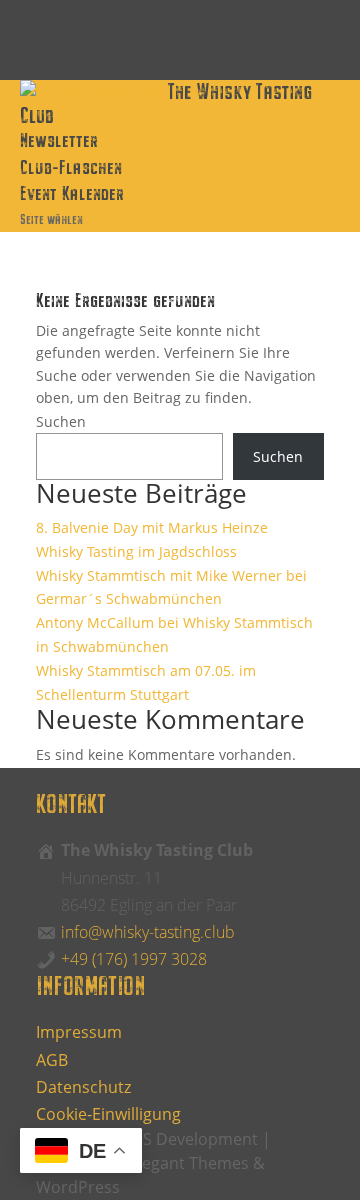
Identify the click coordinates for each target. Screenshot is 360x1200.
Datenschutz (83, 1087)
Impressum (79, 1032)
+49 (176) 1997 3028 (134, 959)
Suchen (61, 421)
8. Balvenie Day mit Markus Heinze (152, 527)
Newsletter (59, 139)
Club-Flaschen (71, 166)
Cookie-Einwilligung (108, 1114)
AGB (52, 1060)
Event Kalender (72, 192)
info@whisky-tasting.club (148, 932)
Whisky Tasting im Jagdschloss (136, 551)
